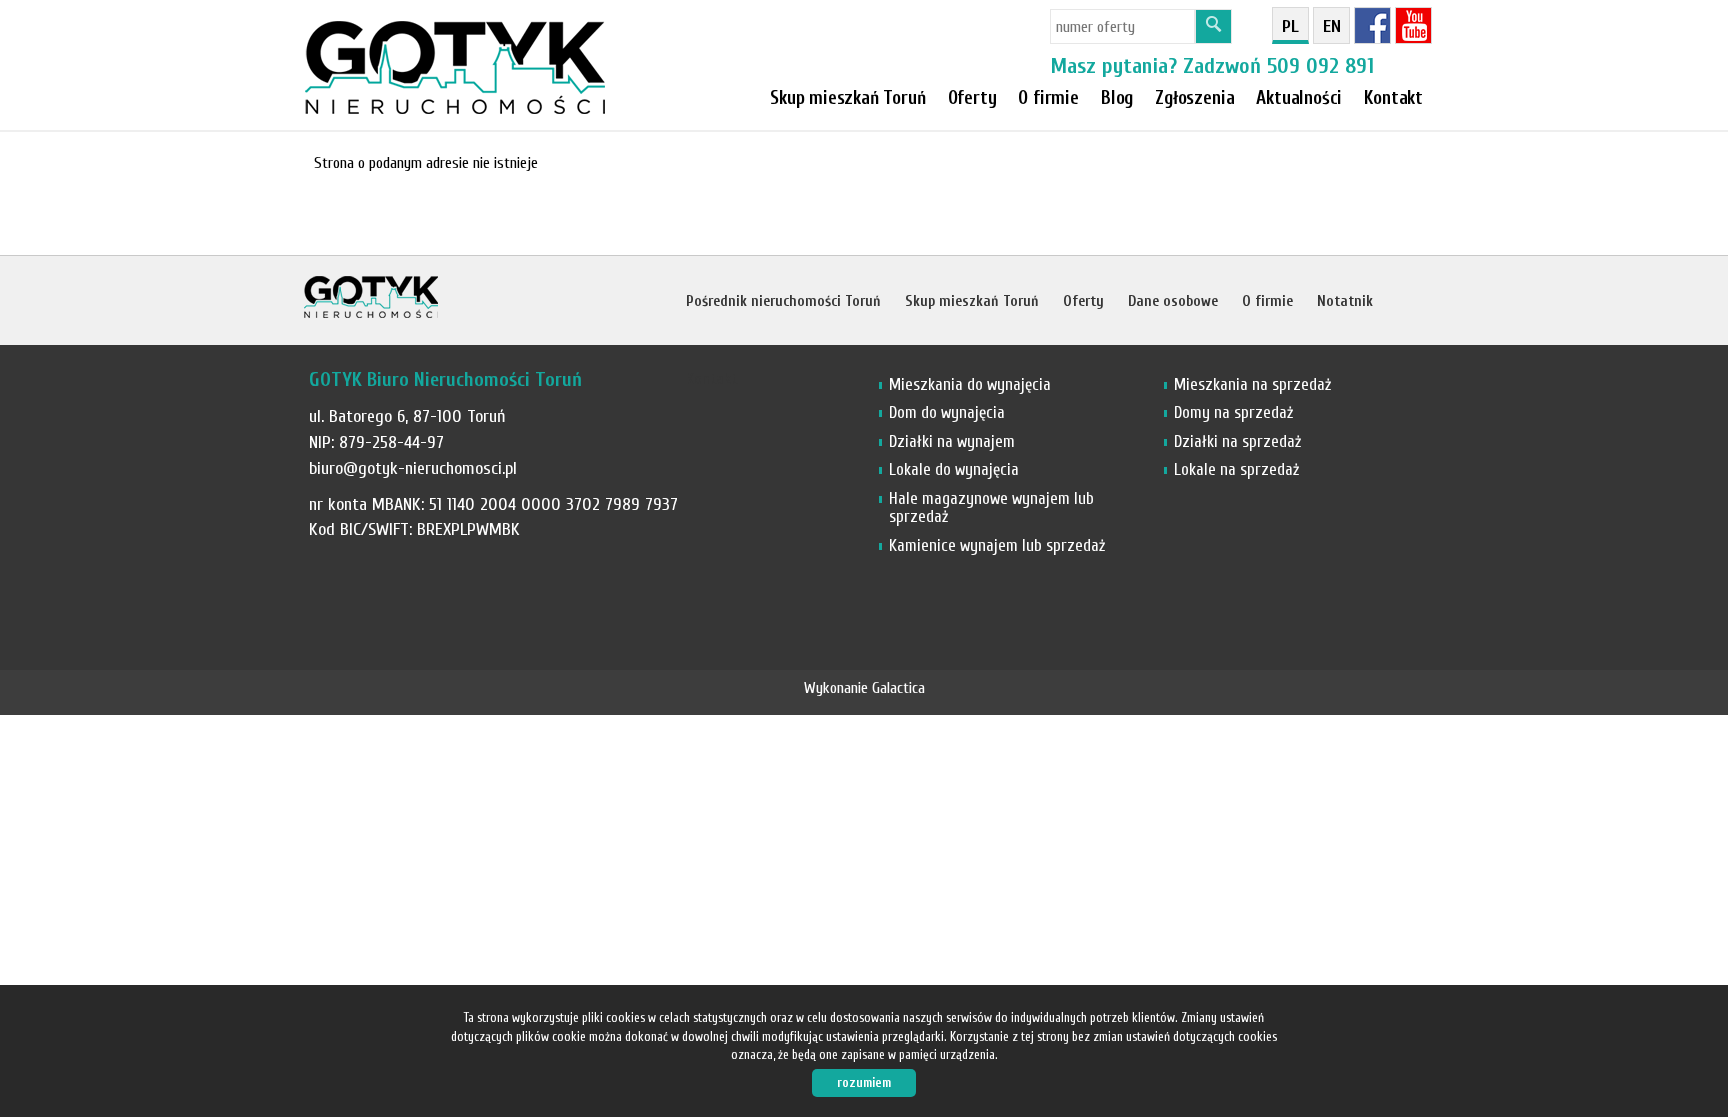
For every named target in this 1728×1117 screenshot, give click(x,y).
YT (1413, 25)
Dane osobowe (1173, 301)
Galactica (898, 688)
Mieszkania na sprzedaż (1252, 384)
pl (1290, 26)
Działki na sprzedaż (1237, 441)
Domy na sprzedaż (1233, 412)
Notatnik (1345, 301)
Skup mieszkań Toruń (847, 98)
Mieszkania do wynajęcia (970, 384)
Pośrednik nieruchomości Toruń (783, 301)
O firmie (1048, 98)
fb (1372, 25)
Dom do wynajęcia (947, 412)
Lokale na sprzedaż (1236, 469)
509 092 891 (1320, 66)
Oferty (972, 98)
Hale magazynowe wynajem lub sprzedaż (991, 507)
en (1332, 26)
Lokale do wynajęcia (954, 469)
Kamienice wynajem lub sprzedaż (997, 545)
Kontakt (1393, 98)
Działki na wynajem (952, 441)
